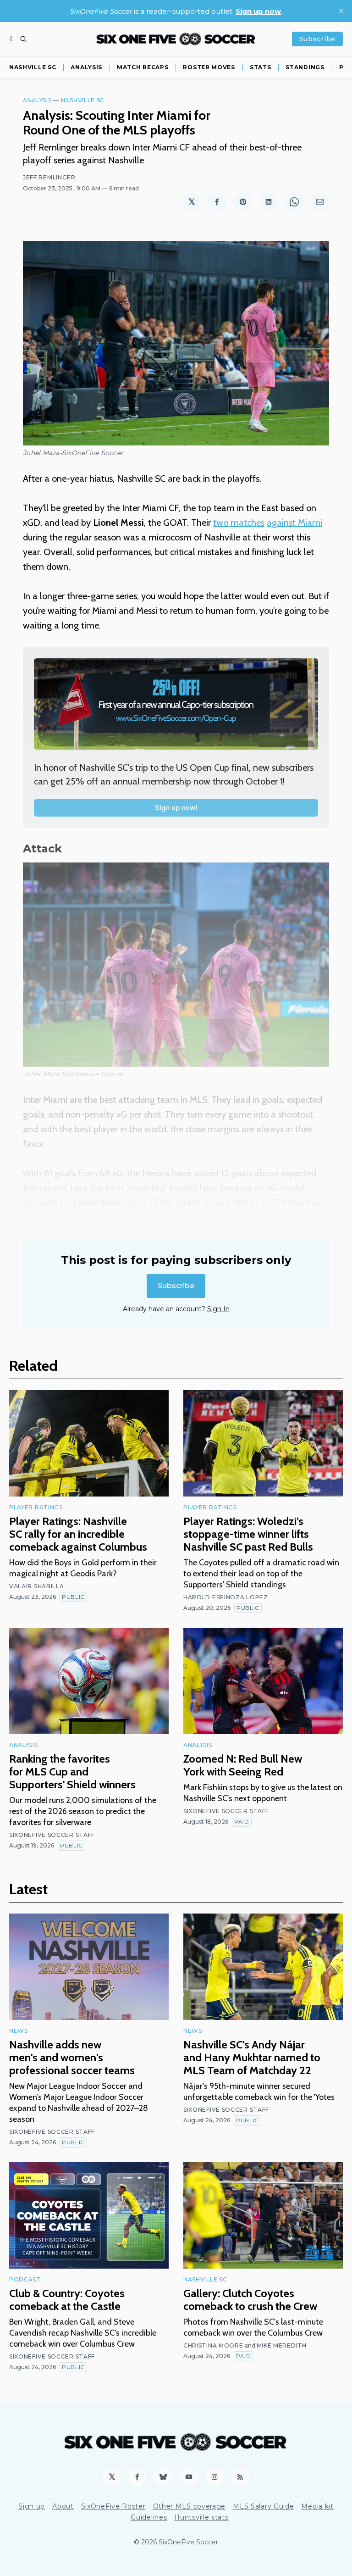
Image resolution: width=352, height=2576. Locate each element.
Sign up (32, 2506)
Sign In (218, 1309)
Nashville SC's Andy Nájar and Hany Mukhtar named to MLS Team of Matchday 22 (252, 2057)
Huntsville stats (201, 2517)
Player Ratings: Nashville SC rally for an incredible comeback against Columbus (78, 1534)
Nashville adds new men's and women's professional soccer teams (72, 2057)
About (63, 2506)
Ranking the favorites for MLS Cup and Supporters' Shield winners (72, 1772)
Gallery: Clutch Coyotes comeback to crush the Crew (250, 2300)
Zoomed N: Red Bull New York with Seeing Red (243, 1765)
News (19, 2031)
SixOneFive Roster (113, 2506)
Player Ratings (36, 1507)
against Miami (294, 523)
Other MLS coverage (190, 2506)
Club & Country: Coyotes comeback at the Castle (67, 2300)
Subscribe (317, 39)
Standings (305, 67)
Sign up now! (176, 808)
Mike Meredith (282, 2345)
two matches (239, 523)
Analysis (86, 67)
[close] (341, 11)
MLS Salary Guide (263, 2506)
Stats (261, 67)
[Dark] (13, 39)
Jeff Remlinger (49, 177)
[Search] (23, 39)
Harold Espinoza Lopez (226, 1597)
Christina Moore (213, 2345)
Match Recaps (143, 67)
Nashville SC (33, 67)
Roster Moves (209, 67)
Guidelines (149, 2517)
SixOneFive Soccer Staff (52, 1835)
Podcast (25, 2279)
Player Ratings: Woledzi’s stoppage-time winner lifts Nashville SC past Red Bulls (248, 1534)
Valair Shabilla (37, 1586)
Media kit (317, 2506)
